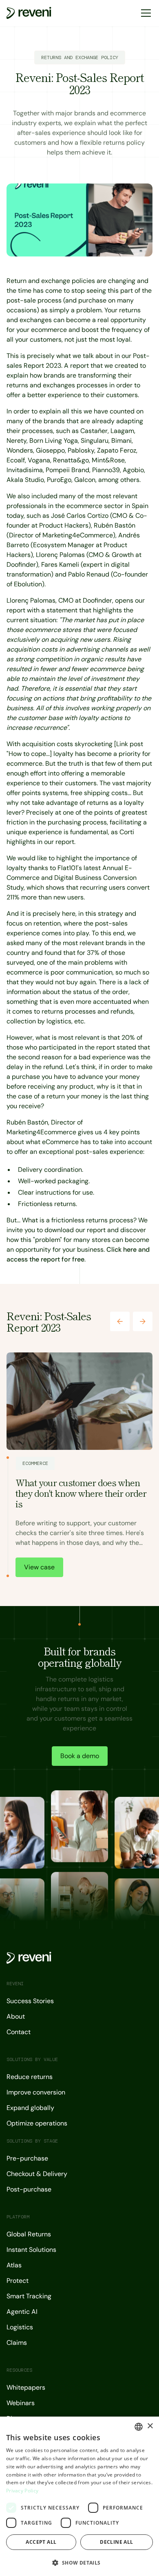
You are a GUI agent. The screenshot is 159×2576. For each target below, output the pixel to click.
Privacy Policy (22, 2491)
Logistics (20, 2327)
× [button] (150, 2426)
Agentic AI (22, 2312)
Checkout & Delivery (37, 2174)
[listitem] (79, 1466)
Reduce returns (30, 2077)
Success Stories (30, 2001)
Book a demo (80, 1756)
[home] (29, 13)
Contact (19, 2032)
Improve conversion (36, 2092)
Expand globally (30, 2108)
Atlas (14, 2265)
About (16, 2016)
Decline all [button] (116, 2542)
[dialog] (79, 2496)
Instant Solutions (31, 2250)
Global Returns (29, 2234)
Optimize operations (37, 2123)
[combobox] (139, 2427)
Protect (18, 2281)
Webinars (21, 2403)
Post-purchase (29, 2189)
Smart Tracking (29, 2296)
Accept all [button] (41, 2542)
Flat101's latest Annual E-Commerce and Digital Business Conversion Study (72, 878)
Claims (17, 2343)
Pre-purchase (27, 2158)
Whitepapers (26, 2387)
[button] (144, 13)
